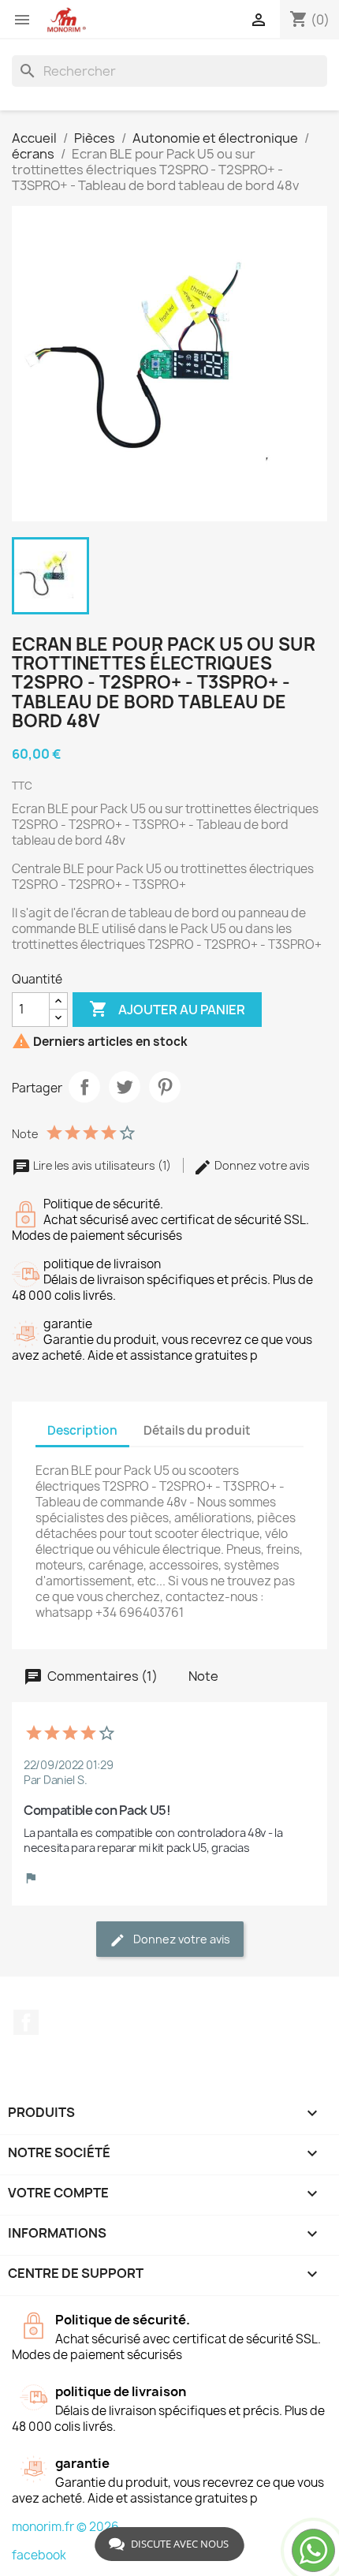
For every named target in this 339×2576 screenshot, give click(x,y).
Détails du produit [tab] (197, 1430)
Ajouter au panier (167, 1009)
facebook (39, 2555)
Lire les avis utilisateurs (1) (102, 1165)
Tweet (125, 1087)
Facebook (26, 2022)
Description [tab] (82, 1430)
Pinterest (165, 1087)
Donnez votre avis (261, 1165)
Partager (84, 1087)
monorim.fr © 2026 (65, 2527)
